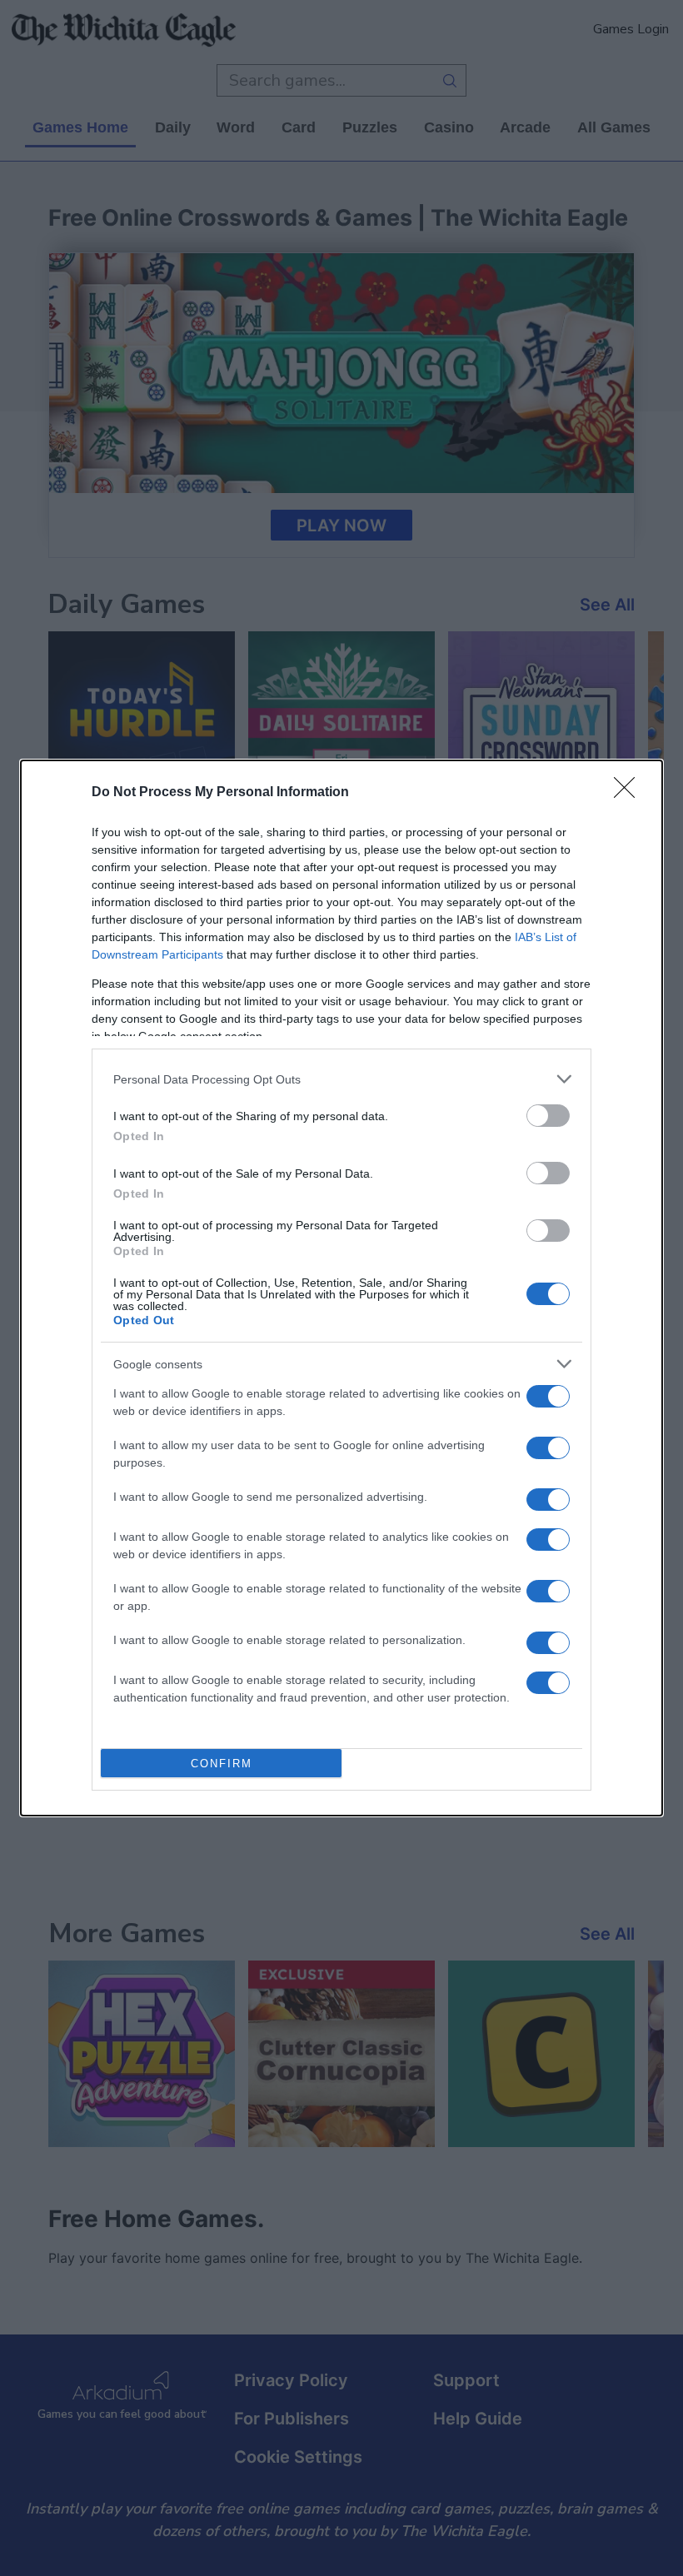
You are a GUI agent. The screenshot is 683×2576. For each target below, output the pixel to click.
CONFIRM (222, 1764)
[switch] (548, 1116)
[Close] (630, 793)
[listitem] (341, 1079)
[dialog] (341, 1288)
